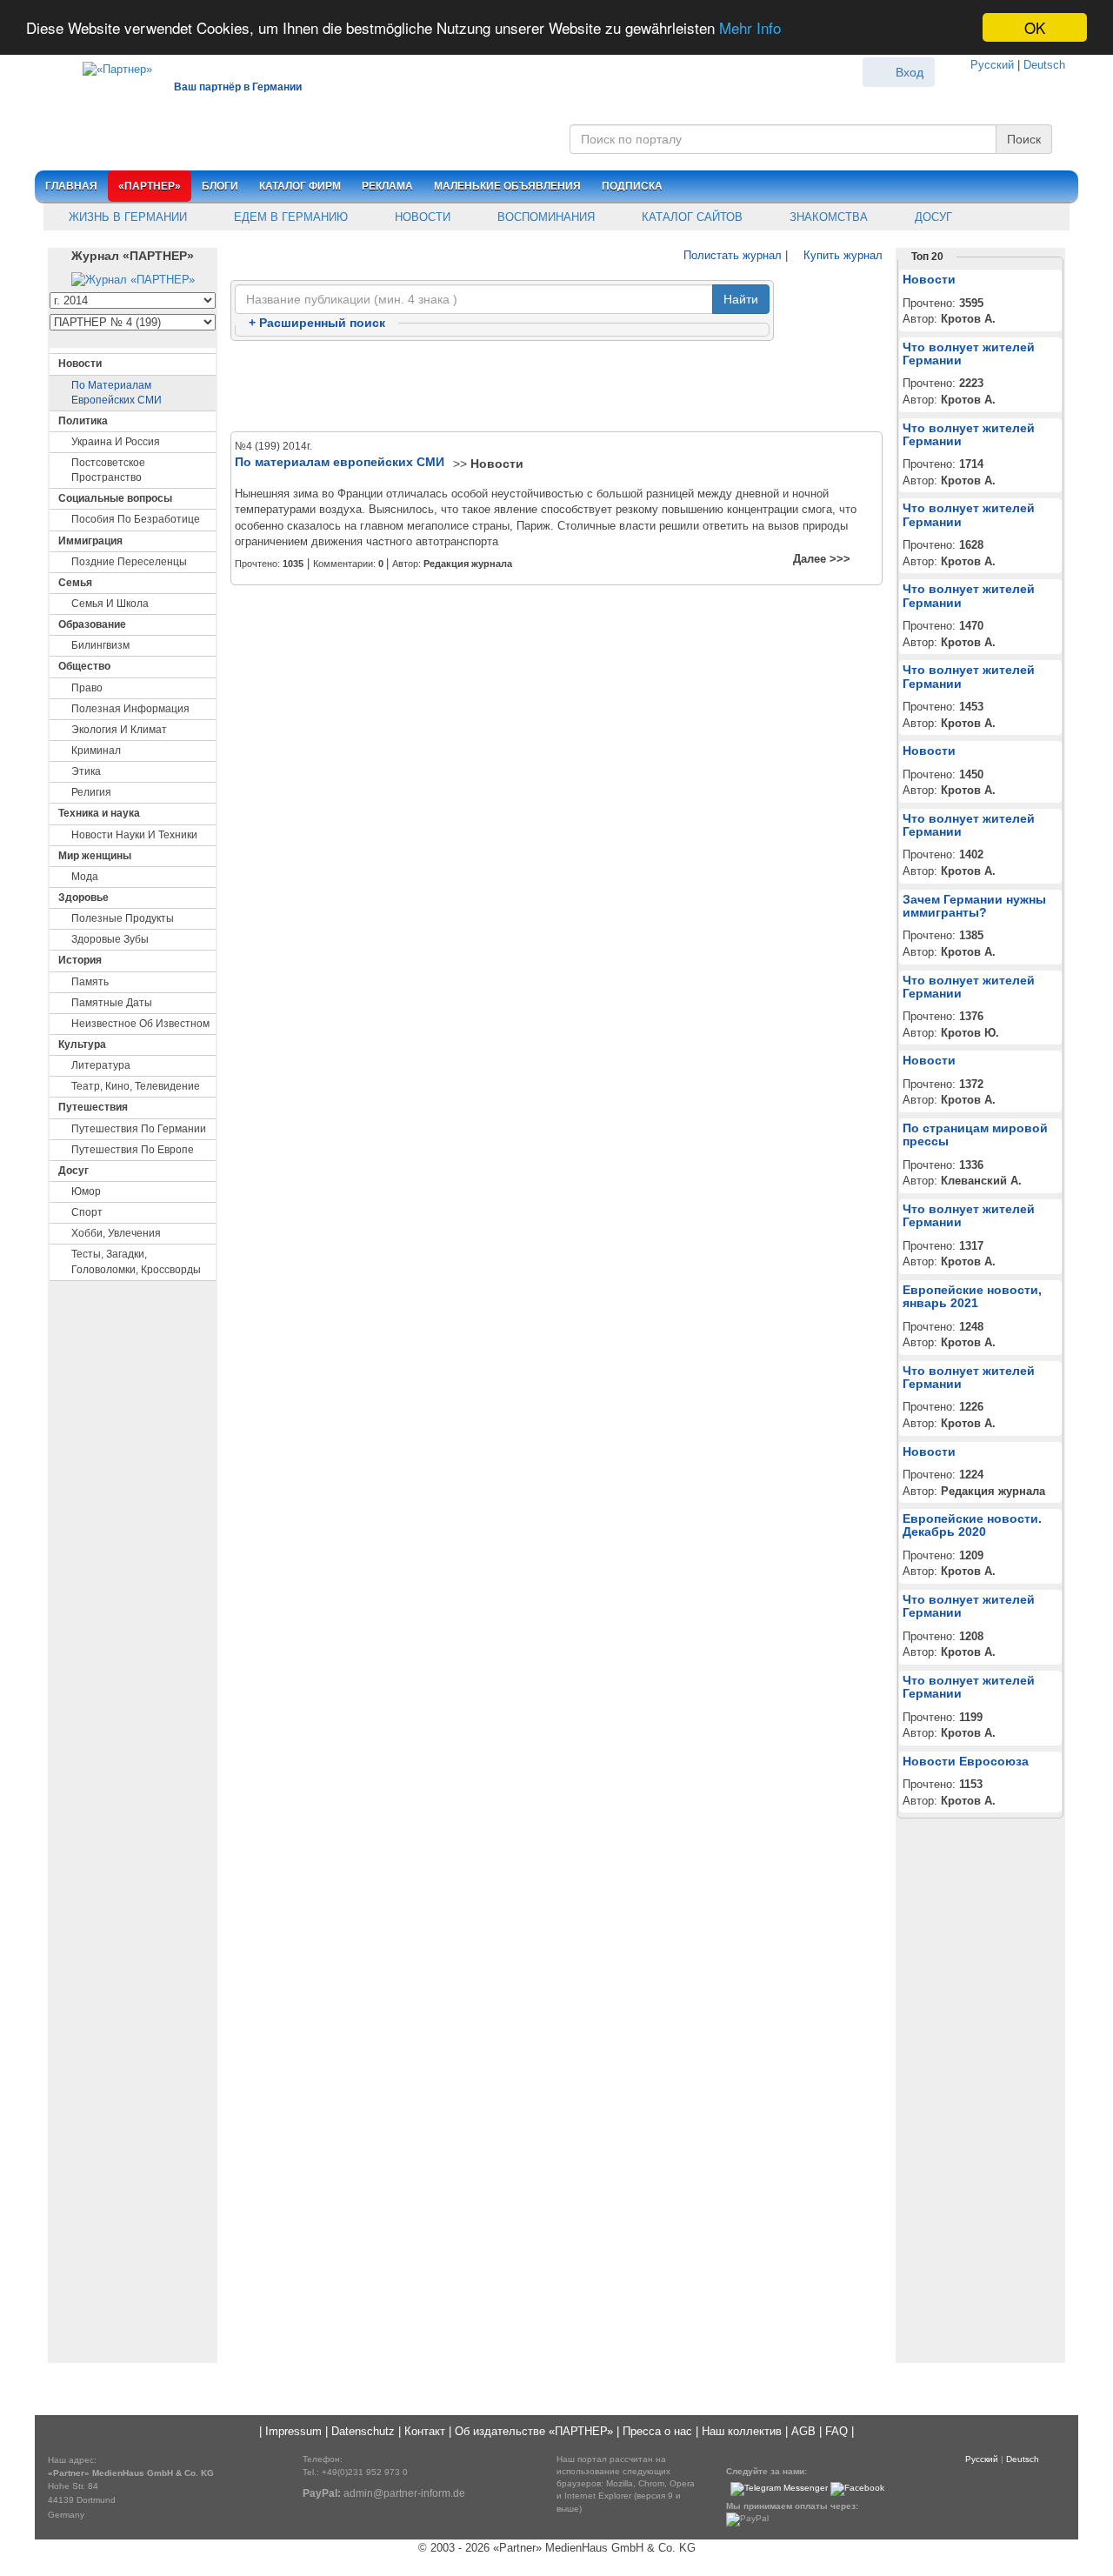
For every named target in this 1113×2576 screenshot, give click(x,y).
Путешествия (93, 1107)
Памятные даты (112, 1003)
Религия (91, 792)
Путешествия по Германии (139, 1129)
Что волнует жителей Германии (969, 354)
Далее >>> (822, 559)
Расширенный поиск (317, 323)
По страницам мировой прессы (975, 1135)
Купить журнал (841, 255)
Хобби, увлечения (116, 1233)
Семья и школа (110, 604)
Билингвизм (100, 645)
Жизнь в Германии (126, 217)
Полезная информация (130, 709)
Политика (83, 421)
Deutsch (1044, 65)
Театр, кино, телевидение (136, 1086)
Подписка (632, 186)
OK (1035, 27)
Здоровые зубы (110, 939)
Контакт (425, 2431)
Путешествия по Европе (133, 1150)
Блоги (220, 186)
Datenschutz (363, 2431)
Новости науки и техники (134, 835)
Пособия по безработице (136, 519)
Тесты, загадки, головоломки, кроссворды (136, 1261)
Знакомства (827, 217)
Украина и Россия (116, 442)
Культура (82, 1044)
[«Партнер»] (109, 67)
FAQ (836, 2431)
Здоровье (83, 898)
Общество (84, 666)
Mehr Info (750, 28)
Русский (992, 65)
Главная (71, 186)
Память (90, 982)
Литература (101, 1065)
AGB (803, 2431)
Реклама (387, 186)
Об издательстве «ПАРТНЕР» (534, 2431)
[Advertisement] (556, 387)
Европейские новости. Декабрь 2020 (972, 1525)
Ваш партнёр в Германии (238, 87)
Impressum (293, 2431)
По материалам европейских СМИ (117, 393)
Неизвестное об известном (140, 1024)
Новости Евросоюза (966, 1761)
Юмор (86, 1191)
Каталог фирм (300, 186)
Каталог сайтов (690, 217)
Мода (85, 877)
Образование (92, 624)
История (80, 960)
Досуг (932, 217)
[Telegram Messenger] (779, 2489)
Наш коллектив (742, 2431)
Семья (75, 583)
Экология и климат (119, 730)
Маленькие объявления (507, 186)
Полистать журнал (731, 255)
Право (87, 688)
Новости (421, 217)
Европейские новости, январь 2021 (972, 1296)
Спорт (87, 1212)
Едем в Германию (289, 217)
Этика (86, 771)
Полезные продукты (123, 918)
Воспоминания (544, 217)
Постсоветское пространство (108, 470)
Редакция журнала (468, 564)
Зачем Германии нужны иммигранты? (974, 906)
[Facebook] (857, 2489)
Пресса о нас (657, 2431)
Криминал (96, 751)
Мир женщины (95, 856)
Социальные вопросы (115, 498)
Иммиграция (90, 541)
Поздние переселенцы (129, 562)
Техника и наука (99, 813)
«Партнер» (150, 186)
